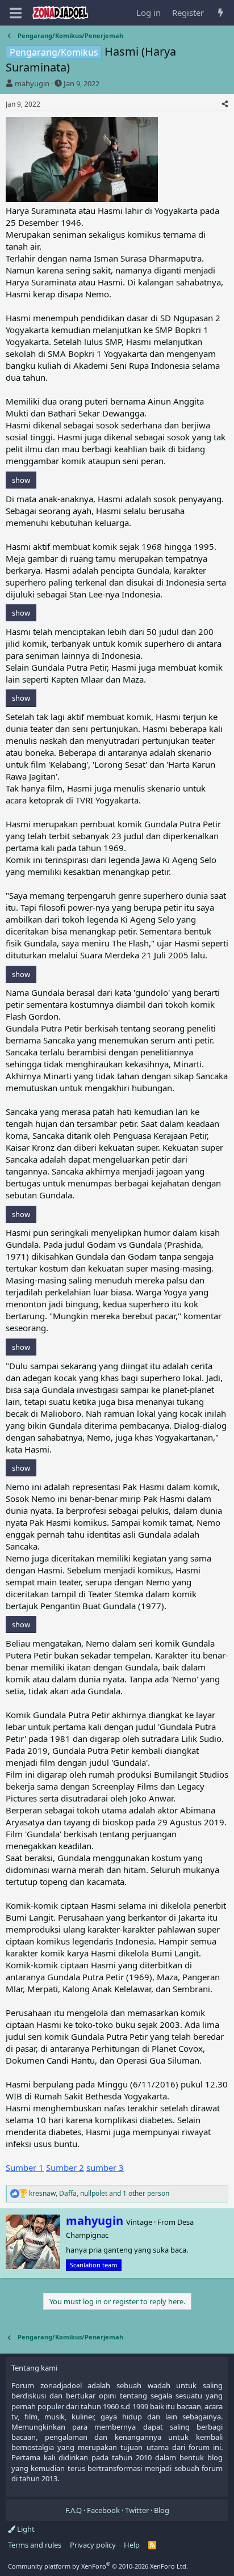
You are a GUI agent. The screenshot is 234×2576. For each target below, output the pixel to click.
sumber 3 (105, 2167)
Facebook (103, 2510)
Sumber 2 (65, 2167)
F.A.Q (74, 2510)
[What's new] (221, 13)
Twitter (137, 2510)
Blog (162, 2510)
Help (132, 2545)
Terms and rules (35, 2545)
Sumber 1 (25, 2167)
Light (25, 2529)
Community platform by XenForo (98, 2566)
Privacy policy (93, 2545)
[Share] (225, 105)
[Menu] (16, 13)
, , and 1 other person (99, 2194)
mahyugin (32, 83)
